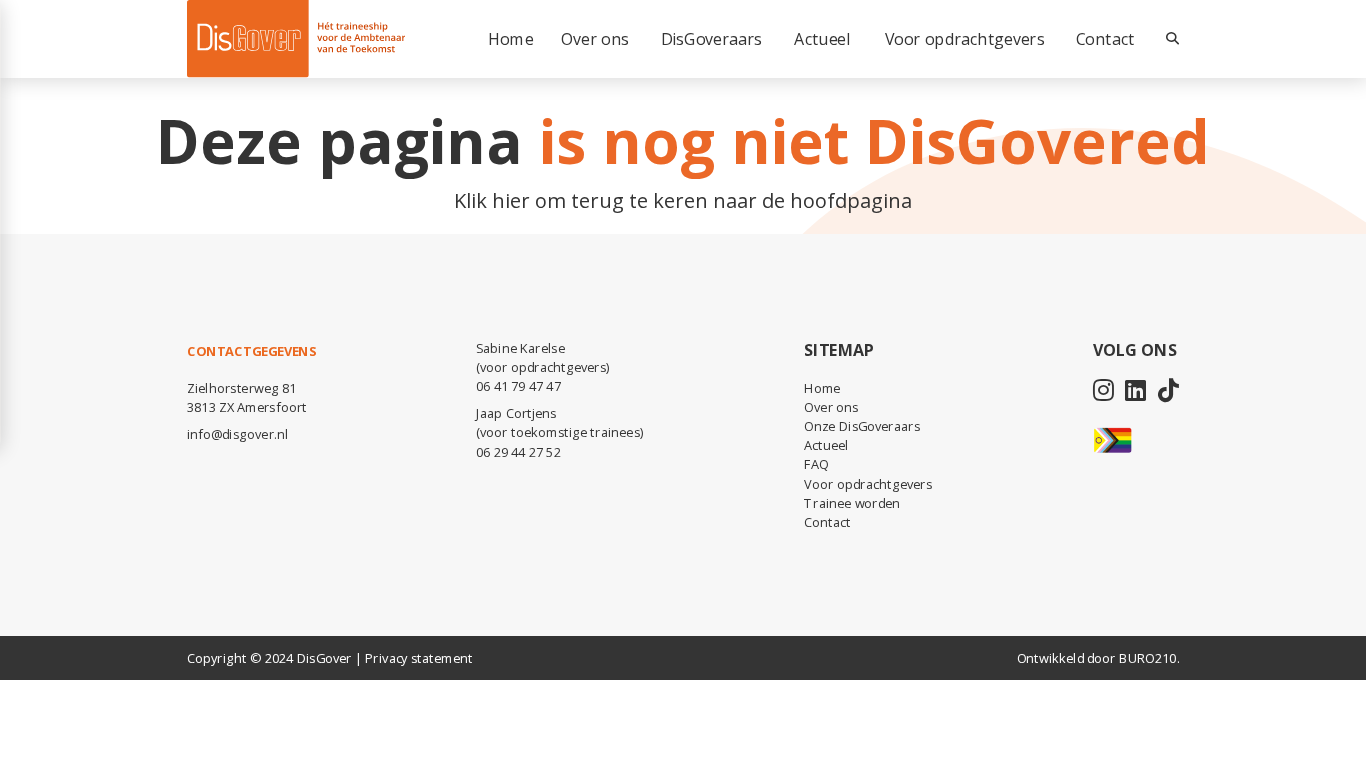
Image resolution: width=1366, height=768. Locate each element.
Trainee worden (852, 503)
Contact (1105, 39)
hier (511, 200)
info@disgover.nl (237, 434)
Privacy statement (418, 658)
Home (822, 388)
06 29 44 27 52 (518, 452)
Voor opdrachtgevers (868, 484)
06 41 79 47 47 (518, 386)
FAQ (816, 464)
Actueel (826, 445)
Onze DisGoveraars (862, 426)
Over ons (831, 407)
